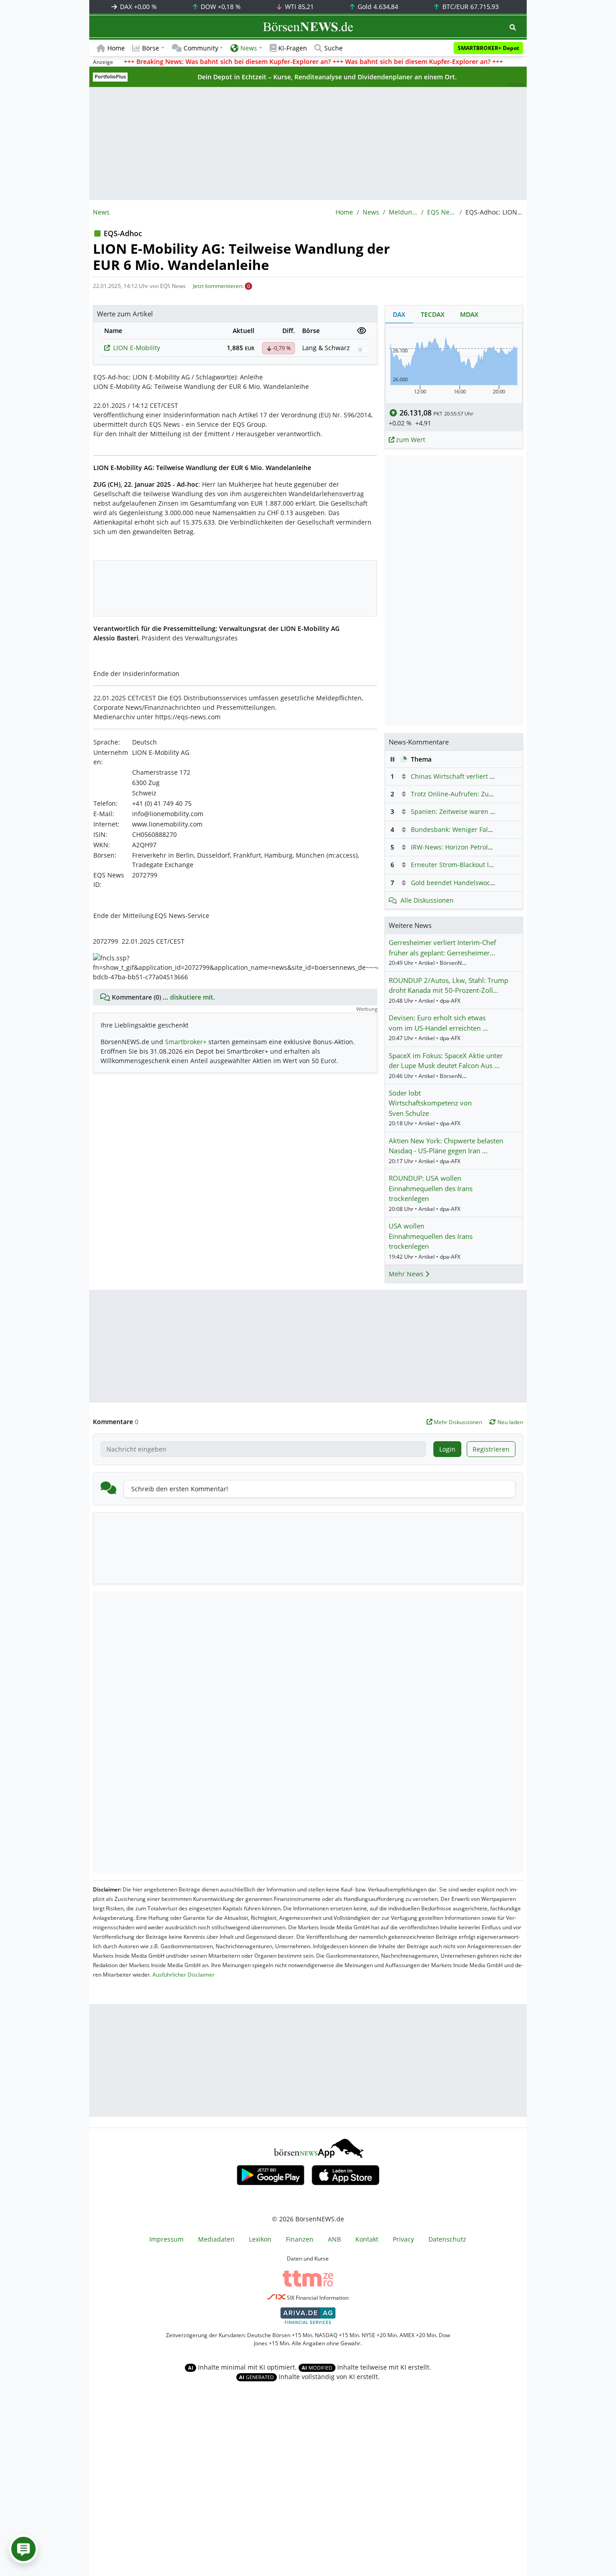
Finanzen (300, 2239)
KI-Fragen (293, 48)
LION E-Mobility (137, 348)
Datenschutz (447, 2239)
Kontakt (367, 2239)
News (371, 212)
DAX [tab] (399, 314)
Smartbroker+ (186, 1042)
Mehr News (407, 1274)
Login (447, 1449)
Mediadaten (216, 2239)
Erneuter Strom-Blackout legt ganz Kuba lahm (480, 865)
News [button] (249, 48)
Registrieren (491, 1449)
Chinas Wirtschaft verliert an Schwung (469, 776)
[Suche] (513, 27)
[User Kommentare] (23, 2549)
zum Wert (410, 440)
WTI (299, 7)
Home (116, 48)
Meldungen (403, 212)
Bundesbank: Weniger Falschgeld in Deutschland (485, 829)
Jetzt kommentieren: (218, 286)
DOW (220, 7)
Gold (377, 7)
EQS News (441, 212)
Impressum (166, 2239)
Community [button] (201, 48)
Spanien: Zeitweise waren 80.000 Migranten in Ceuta (491, 811)
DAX (138, 7)
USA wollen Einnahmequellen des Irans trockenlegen (431, 1236)
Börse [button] (151, 48)
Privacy (403, 2239)
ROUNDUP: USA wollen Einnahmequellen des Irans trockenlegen (431, 1188)
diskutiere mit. (193, 997)
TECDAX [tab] (433, 314)
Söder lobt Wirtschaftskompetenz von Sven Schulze (430, 1103)
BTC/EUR (470, 7)
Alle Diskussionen (427, 900)
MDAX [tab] (469, 314)
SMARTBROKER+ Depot (488, 48)
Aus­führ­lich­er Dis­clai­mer (184, 1975)
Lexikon (260, 2239)
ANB (334, 2239)
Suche (333, 48)
